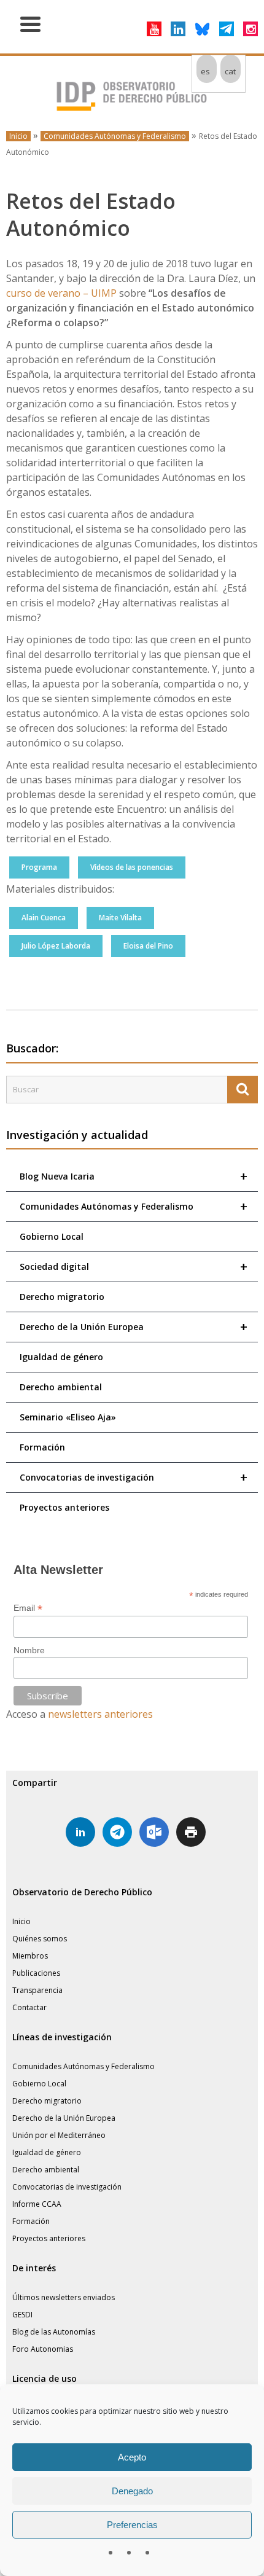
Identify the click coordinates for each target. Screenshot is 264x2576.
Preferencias (132, 2525)
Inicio (18, 136)
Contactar (29, 2007)
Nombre (29, 1650)
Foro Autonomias (43, 2349)
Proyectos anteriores (64, 1507)
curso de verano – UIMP (61, 293)
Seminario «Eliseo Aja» (68, 1417)
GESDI (22, 2315)
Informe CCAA (37, 2204)
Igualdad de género (61, 1357)
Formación (42, 1447)
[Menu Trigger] (30, 23)
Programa (39, 867)
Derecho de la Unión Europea (134, 1327)
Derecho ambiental (61, 1387)
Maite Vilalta (120, 918)
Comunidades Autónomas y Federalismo (115, 136)
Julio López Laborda (56, 946)
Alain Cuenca (44, 918)
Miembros (30, 1956)
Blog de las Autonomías (54, 2332)
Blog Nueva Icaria (134, 1176)
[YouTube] (154, 29)
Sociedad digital (134, 1266)
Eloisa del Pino (148, 946)
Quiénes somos (40, 1939)
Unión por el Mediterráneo (59, 2135)
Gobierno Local (52, 1236)
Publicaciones (36, 1973)
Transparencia (37, 1990)
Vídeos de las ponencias (132, 867)
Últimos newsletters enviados (64, 2297)
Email (28, 1608)
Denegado (132, 2491)
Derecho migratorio (62, 1297)
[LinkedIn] (178, 29)
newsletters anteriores (100, 1714)
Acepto (132, 2457)
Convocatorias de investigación (134, 1477)
